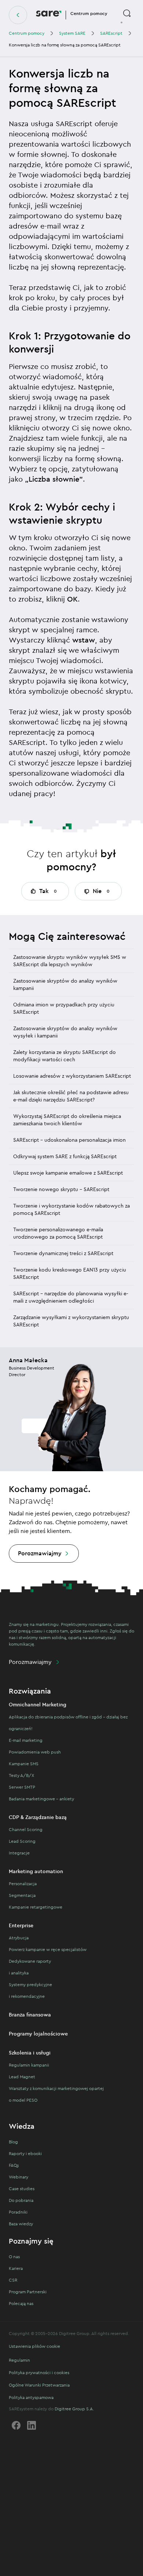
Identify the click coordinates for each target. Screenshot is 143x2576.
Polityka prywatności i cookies (39, 2372)
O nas (14, 2257)
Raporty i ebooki (25, 2153)
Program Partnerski (28, 2292)
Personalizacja (23, 1884)
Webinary (19, 2177)
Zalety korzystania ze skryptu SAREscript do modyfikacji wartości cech (65, 1056)
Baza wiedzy (21, 2224)
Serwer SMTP (22, 1787)
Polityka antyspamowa (31, 2397)
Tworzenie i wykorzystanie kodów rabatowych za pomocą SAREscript (71, 1209)
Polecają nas (21, 2303)
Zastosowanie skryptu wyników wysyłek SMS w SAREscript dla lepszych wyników (70, 961)
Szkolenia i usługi (30, 2053)
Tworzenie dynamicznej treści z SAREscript (63, 1253)
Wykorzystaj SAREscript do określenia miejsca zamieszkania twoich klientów (67, 1120)
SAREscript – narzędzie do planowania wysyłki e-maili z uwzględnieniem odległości (71, 1297)
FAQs (14, 2165)
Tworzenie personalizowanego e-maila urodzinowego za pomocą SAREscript (58, 1233)
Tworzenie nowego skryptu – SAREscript (61, 1189)
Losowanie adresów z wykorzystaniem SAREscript (72, 1076)
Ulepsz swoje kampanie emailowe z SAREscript (68, 1173)
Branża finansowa (30, 2015)
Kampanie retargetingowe (36, 1907)
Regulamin (19, 2360)
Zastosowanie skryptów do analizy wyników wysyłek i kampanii (65, 1032)
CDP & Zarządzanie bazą (38, 1817)
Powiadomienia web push (35, 1752)
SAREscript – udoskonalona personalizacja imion (69, 1140)
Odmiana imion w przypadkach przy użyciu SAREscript (64, 1008)
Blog (13, 2142)
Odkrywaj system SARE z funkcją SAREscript (65, 1156)
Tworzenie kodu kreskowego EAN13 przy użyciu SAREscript (70, 1273)
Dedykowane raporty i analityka (30, 1967)
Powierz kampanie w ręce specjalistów (48, 1949)
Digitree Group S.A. (74, 2409)
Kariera (16, 2268)
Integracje (19, 1853)
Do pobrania (21, 2200)
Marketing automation (36, 1871)
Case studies (22, 2189)
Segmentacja (22, 1895)
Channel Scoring (26, 1829)
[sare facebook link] (16, 2425)
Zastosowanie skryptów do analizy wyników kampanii (65, 984)
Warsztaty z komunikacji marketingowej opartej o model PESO (56, 2094)
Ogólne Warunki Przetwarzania (39, 2385)
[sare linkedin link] (32, 2425)
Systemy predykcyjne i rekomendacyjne (30, 1990)
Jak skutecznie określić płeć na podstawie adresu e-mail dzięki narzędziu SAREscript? (71, 1096)
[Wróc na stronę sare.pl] (18, 15)
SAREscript (111, 33)
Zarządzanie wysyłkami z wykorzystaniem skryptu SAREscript (71, 1321)
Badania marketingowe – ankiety (41, 1799)
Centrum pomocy (27, 33)
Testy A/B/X (21, 1775)
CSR (13, 2280)
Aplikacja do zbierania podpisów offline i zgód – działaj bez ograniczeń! (68, 1723)
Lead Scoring (22, 1841)
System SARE (72, 33)
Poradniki (18, 2212)
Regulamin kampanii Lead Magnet (29, 2071)
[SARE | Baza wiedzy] (49, 15)
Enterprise (21, 1925)
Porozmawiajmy (40, 1553)
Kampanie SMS (24, 1764)
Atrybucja (19, 1938)
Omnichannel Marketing (38, 1705)
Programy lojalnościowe (38, 2034)
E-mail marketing (26, 1740)
